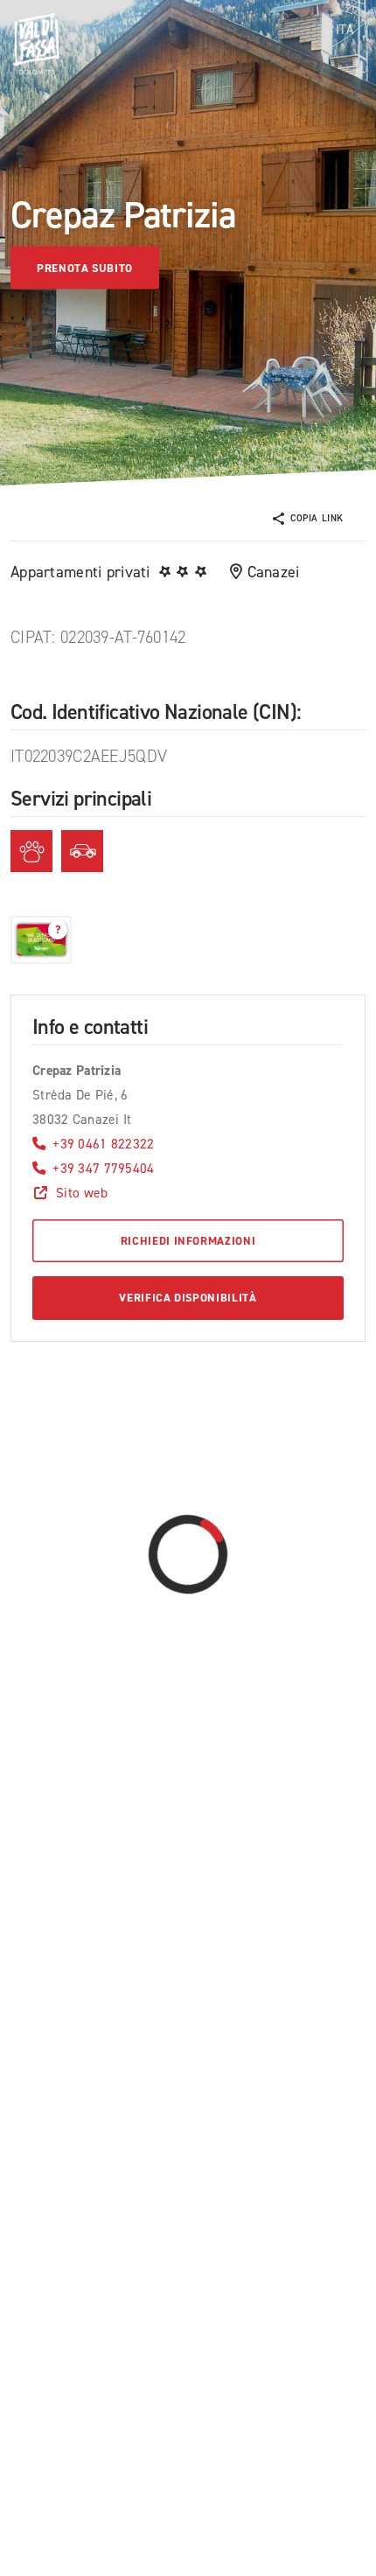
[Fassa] (36, 44)
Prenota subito (85, 267)
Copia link (317, 518)
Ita (345, 30)
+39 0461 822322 (103, 1144)
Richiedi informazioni (188, 1241)
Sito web (82, 1193)
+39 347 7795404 (103, 1168)
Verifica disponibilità (188, 1298)
